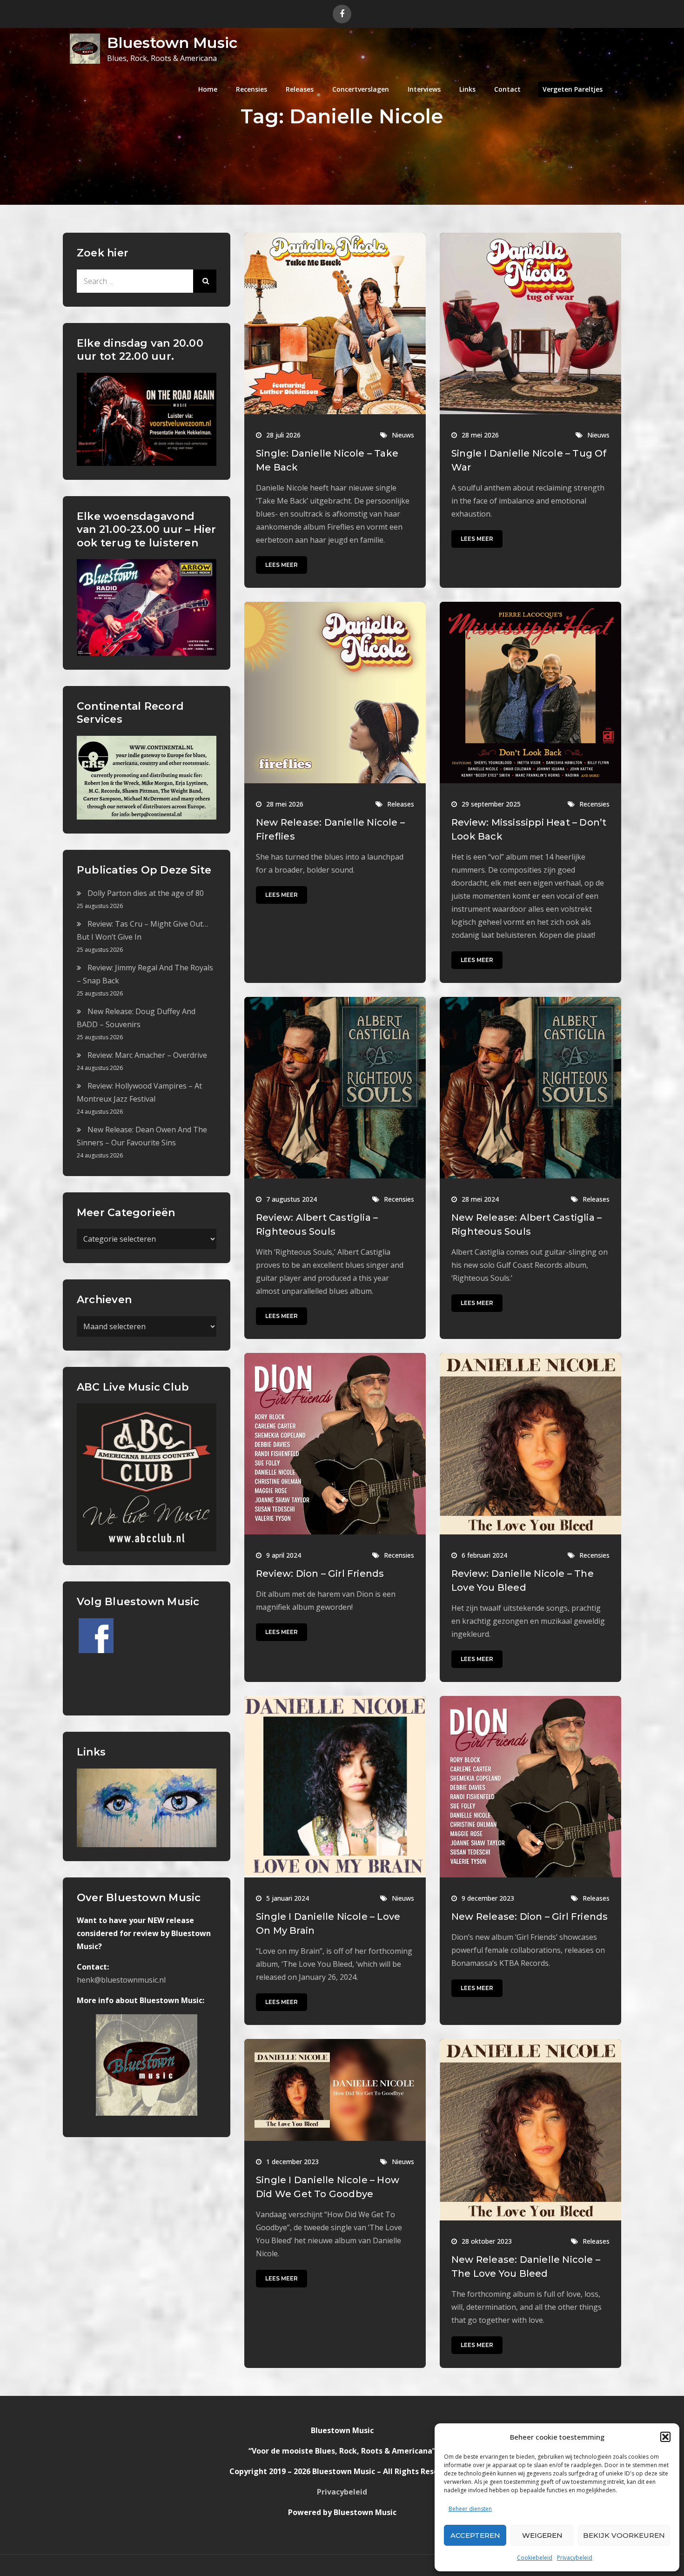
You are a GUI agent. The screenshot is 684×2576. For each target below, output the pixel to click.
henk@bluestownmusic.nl (121, 1980)
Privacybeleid (575, 2558)
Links (467, 89)
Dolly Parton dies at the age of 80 (146, 893)
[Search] (205, 281)
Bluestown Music (172, 43)
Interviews (424, 89)
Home (208, 89)
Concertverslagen (361, 89)
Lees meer (282, 565)
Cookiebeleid (535, 2558)
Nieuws (403, 435)
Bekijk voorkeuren (624, 2535)
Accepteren (475, 2535)
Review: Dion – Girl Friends (320, 1574)
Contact (507, 89)
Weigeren (542, 2535)
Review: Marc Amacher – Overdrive (147, 1055)
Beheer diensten (470, 2509)
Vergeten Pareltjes (573, 89)
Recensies (251, 89)
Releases (300, 89)
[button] (665, 2437)
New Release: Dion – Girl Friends (530, 1917)
